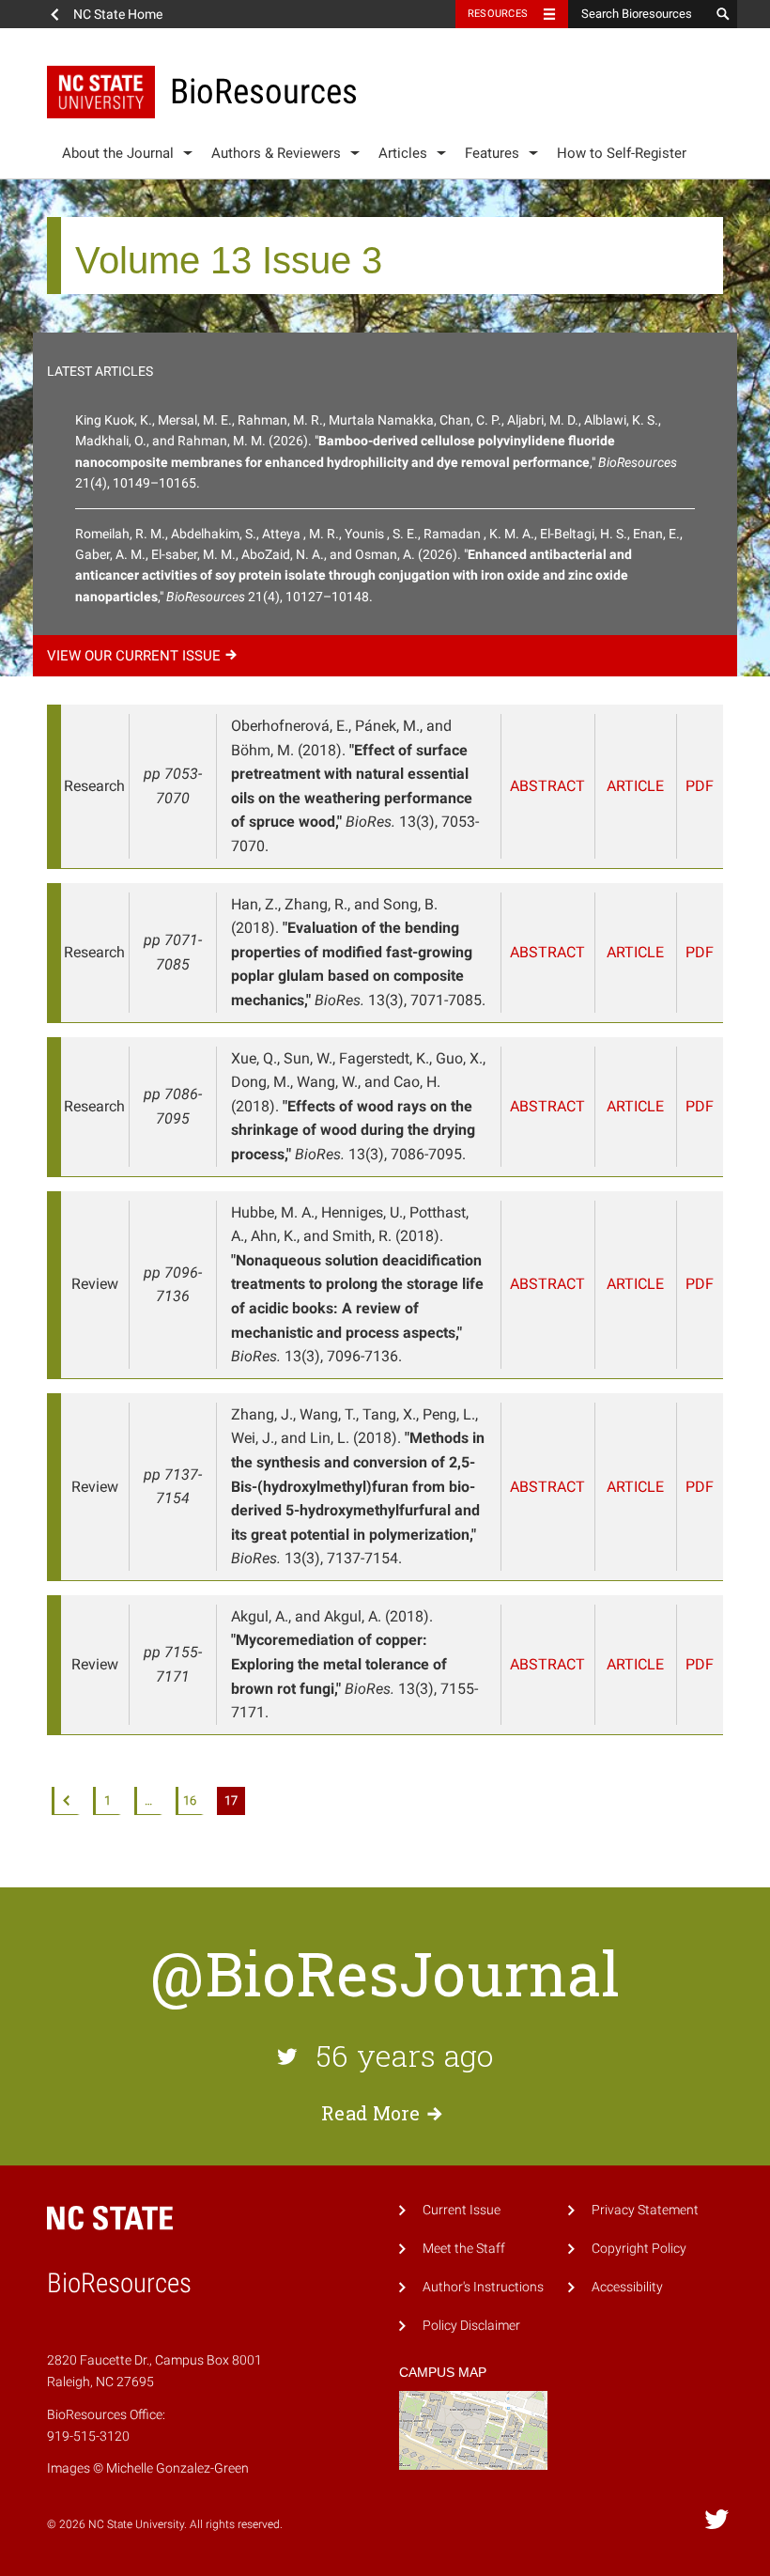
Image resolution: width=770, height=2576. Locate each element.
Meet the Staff (464, 2249)
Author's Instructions (483, 2287)
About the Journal (118, 153)
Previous (66, 1801)
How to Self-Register (622, 153)
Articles (403, 153)
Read (371, 2113)
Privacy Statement (645, 2210)
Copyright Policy (639, 2249)
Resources (498, 14)
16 (190, 1800)
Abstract (547, 786)
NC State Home (118, 14)
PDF (700, 786)
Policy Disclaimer (471, 2326)
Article (635, 786)
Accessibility (627, 2287)
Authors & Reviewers (276, 153)
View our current (134, 656)
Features (492, 153)
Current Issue (462, 2210)
